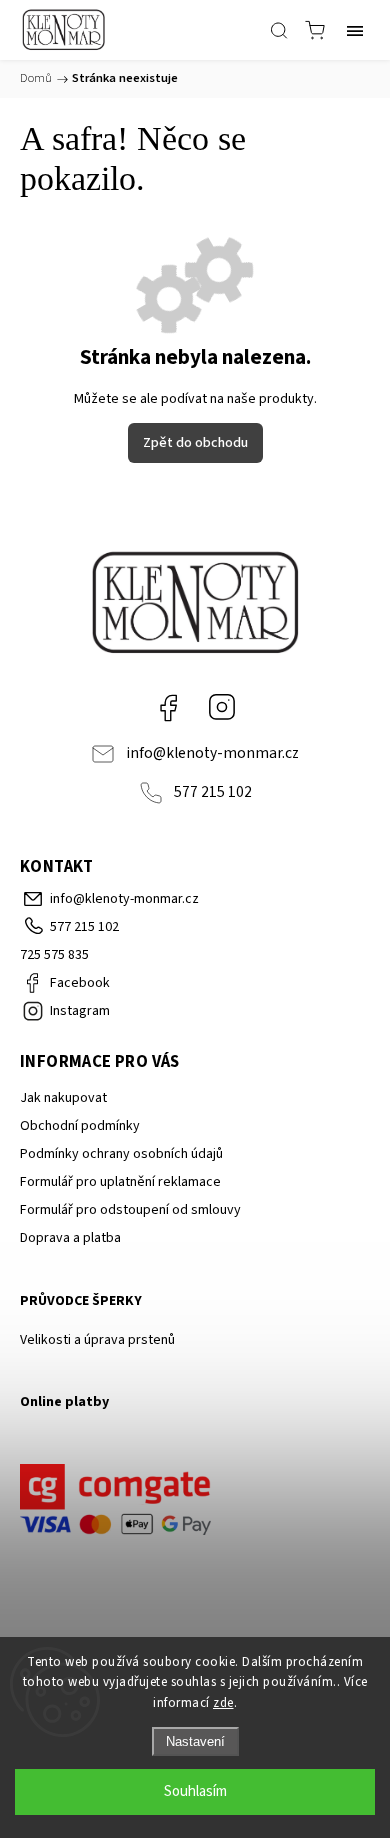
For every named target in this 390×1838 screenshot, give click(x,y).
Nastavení (195, 1741)
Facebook (168, 707)
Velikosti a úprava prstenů (97, 1340)
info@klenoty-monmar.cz (212, 753)
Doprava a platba (70, 1238)
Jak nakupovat (63, 1098)
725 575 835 (54, 955)
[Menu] (355, 30)
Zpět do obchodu (195, 443)
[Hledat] (279, 30)
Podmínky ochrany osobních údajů (121, 1154)
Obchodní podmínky (80, 1126)
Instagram (222, 707)
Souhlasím (195, 1791)
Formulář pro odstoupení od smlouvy (130, 1210)
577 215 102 (213, 792)
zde (223, 1703)
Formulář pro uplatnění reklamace (120, 1182)
